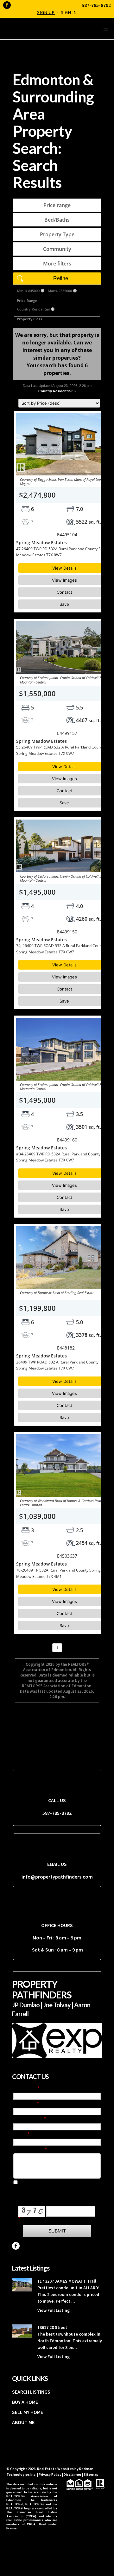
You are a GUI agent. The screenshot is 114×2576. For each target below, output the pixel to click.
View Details (64, 568)
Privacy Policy (50, 2474)
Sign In (69, 12)
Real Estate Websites (56, 2469)
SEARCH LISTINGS (31, 2392)
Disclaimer (73, 2474)
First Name (25, 2089)
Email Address (29, 2119)
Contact (64, 592)
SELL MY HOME (28, 2412)
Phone (20, 2135)
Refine (61, 278)
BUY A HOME (25, 2402)
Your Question (29, 2150)
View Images (64, 580)
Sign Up (46, 12)
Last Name (25, 2104)
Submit (57, 2231)
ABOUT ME (23, 2422)
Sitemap (91, 2474)
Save (64, 604)
